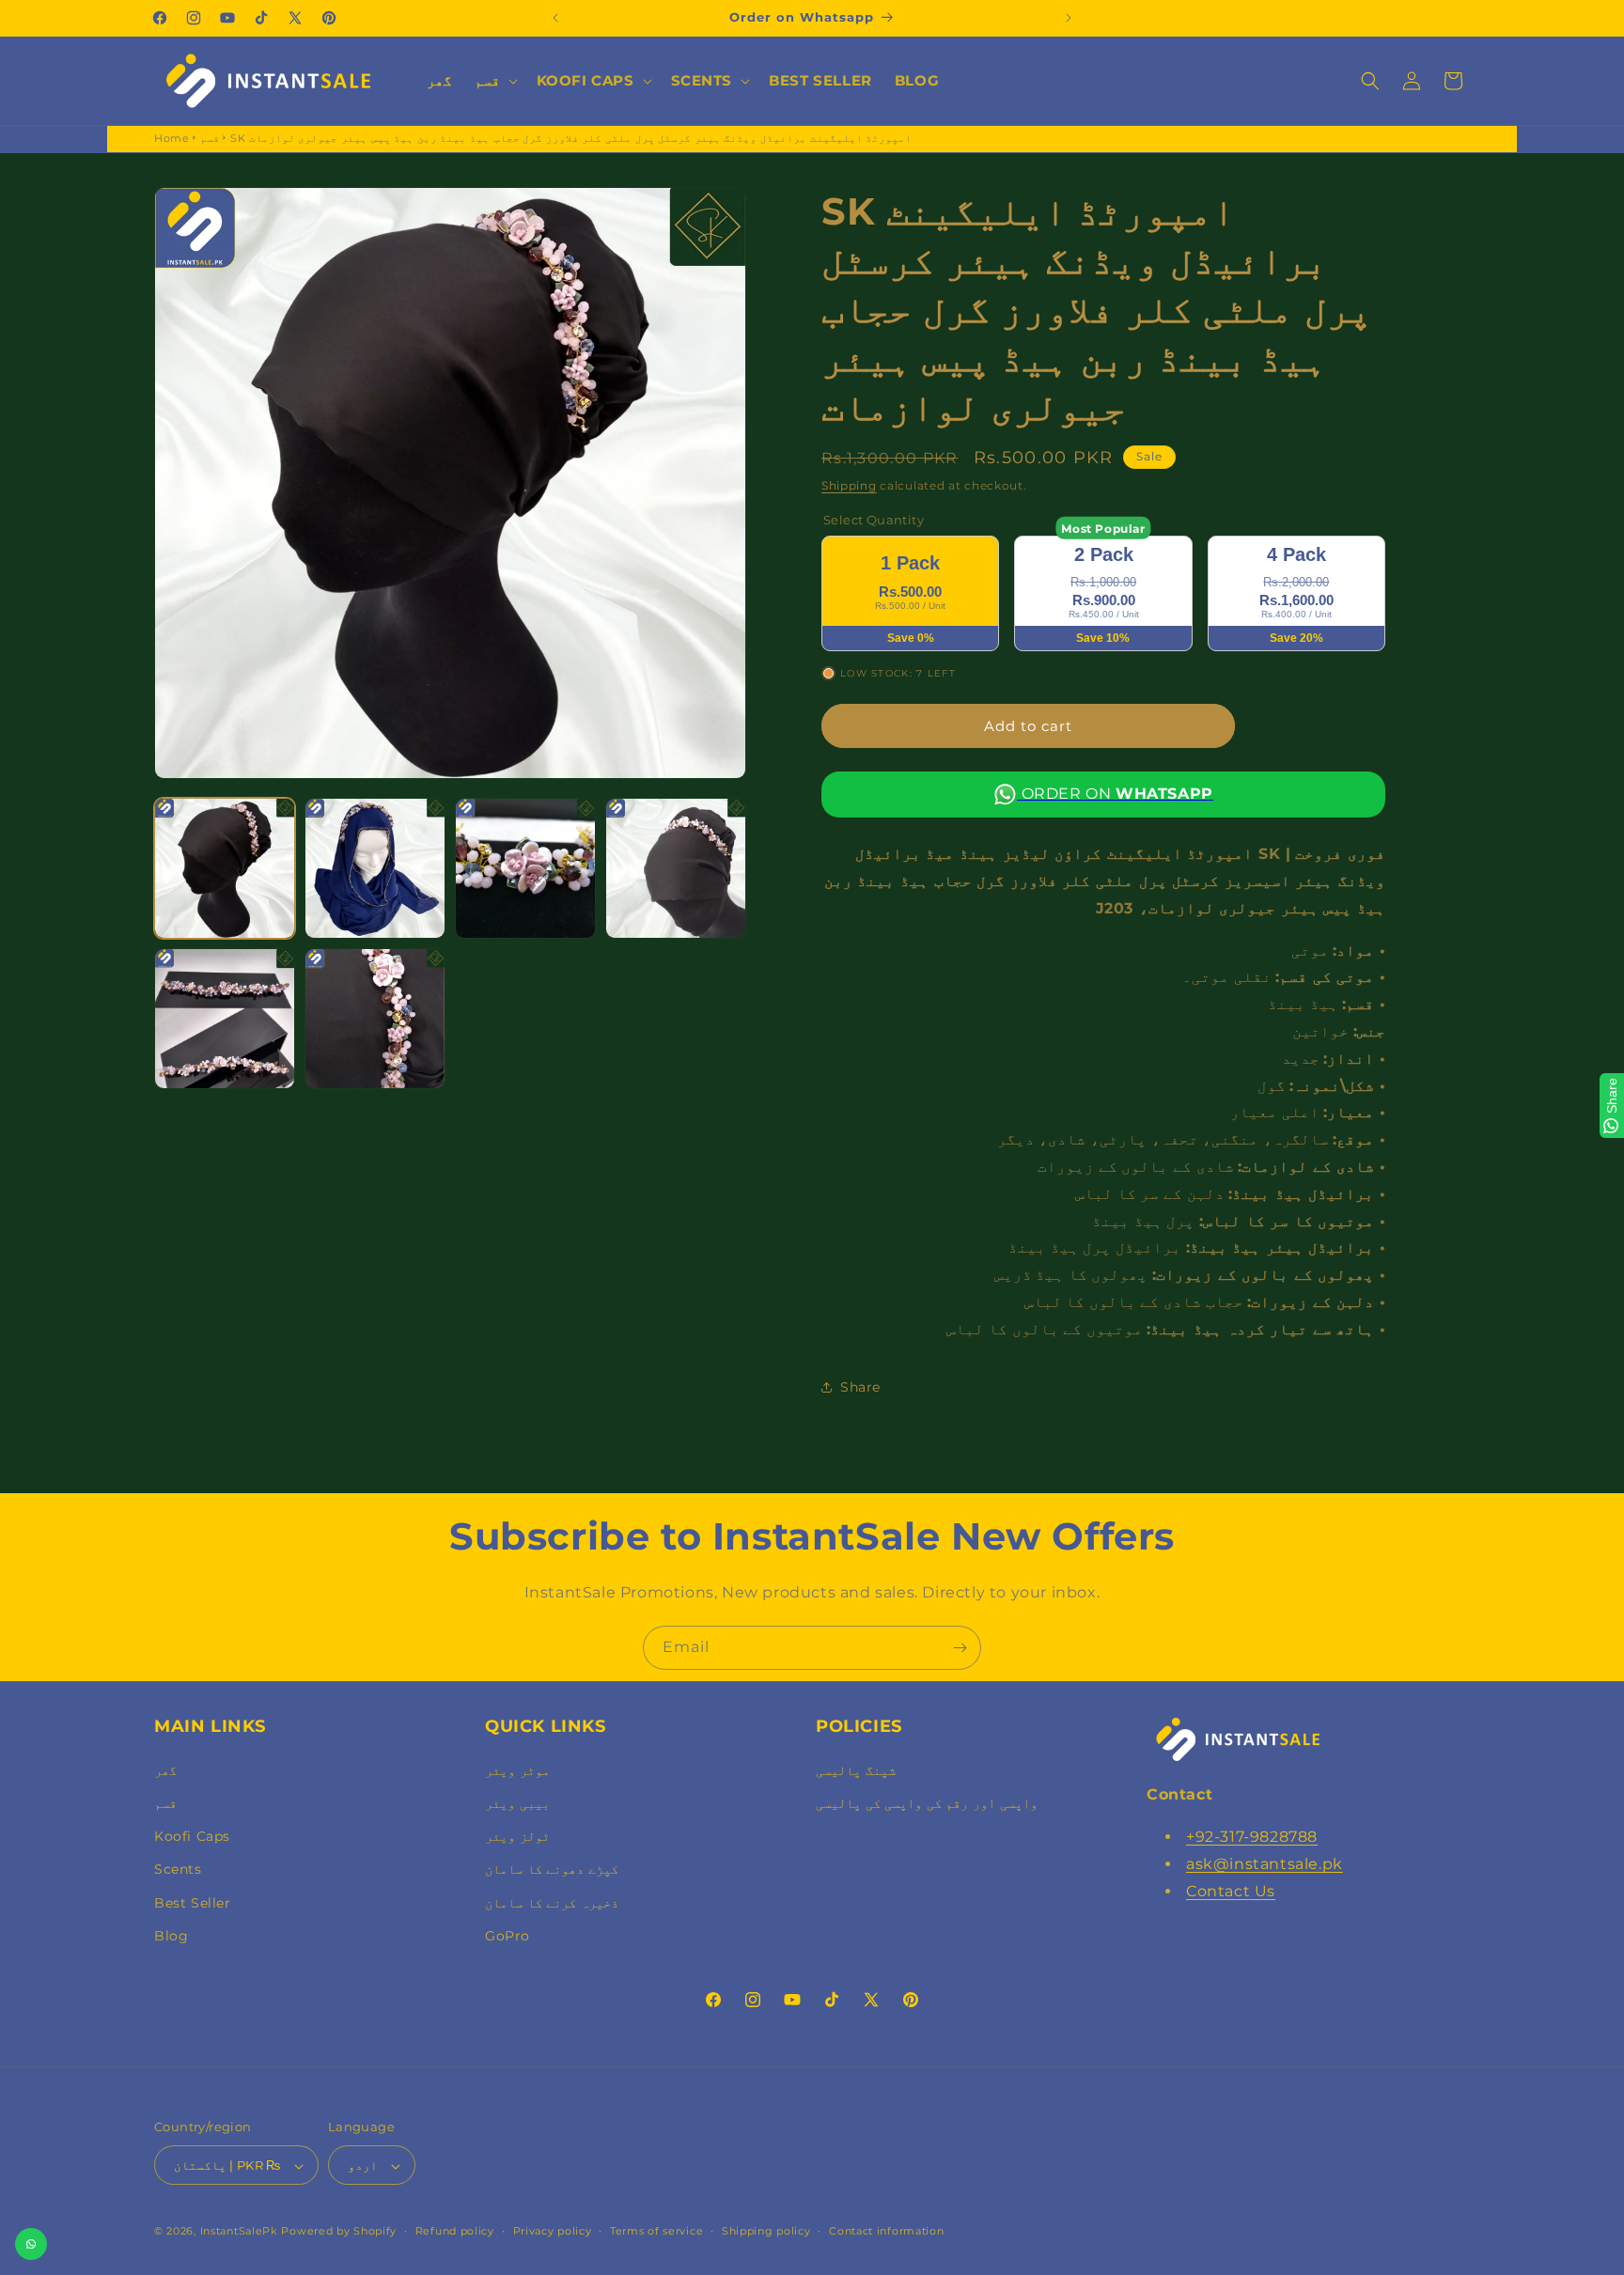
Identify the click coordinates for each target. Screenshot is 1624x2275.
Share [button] (860, 1386)
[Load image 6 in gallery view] (375, 1019)
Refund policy (455, 2231)
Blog (171, 1935)
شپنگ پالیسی (856, 1769)
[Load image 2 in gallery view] (375, 868)
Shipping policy (766, 2231)
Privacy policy (553, 2231)
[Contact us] (31, 2244)
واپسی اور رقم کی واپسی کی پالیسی (927, 1802)
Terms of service (656, 2231)
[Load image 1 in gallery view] (225, 868)
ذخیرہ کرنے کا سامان (552, 1902)
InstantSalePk (239, 2232)
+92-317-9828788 (1252, 1836)
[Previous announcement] (555, 18)
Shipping (849, 485)
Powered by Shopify (339, 2232)
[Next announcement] (1069, 18)
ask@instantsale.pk (1265, 1863)
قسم (210, 138)
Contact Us (1231, 1890)
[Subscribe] (960, 1648)
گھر (165, 1769)
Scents (178, 1869)
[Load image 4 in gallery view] (676, 868)
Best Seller (193, 1902)
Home (172, 138)
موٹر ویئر (517, 1769)
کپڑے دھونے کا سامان (552, 1869)
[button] (494, 81)
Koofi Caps (192, 1835)
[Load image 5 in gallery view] (225, 1019)
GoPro (507, 1935)
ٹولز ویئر (517, 1835)
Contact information (886, 2231)
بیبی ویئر (517, 1802)
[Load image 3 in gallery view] (525, 868)
